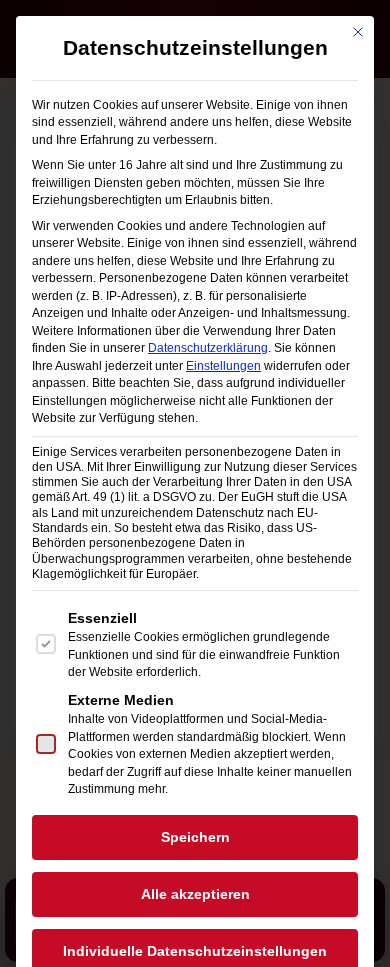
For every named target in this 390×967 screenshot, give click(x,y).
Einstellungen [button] (223, 366)
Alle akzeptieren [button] (195, 894)
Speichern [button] (195, 837)
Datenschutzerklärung (208, 348)
